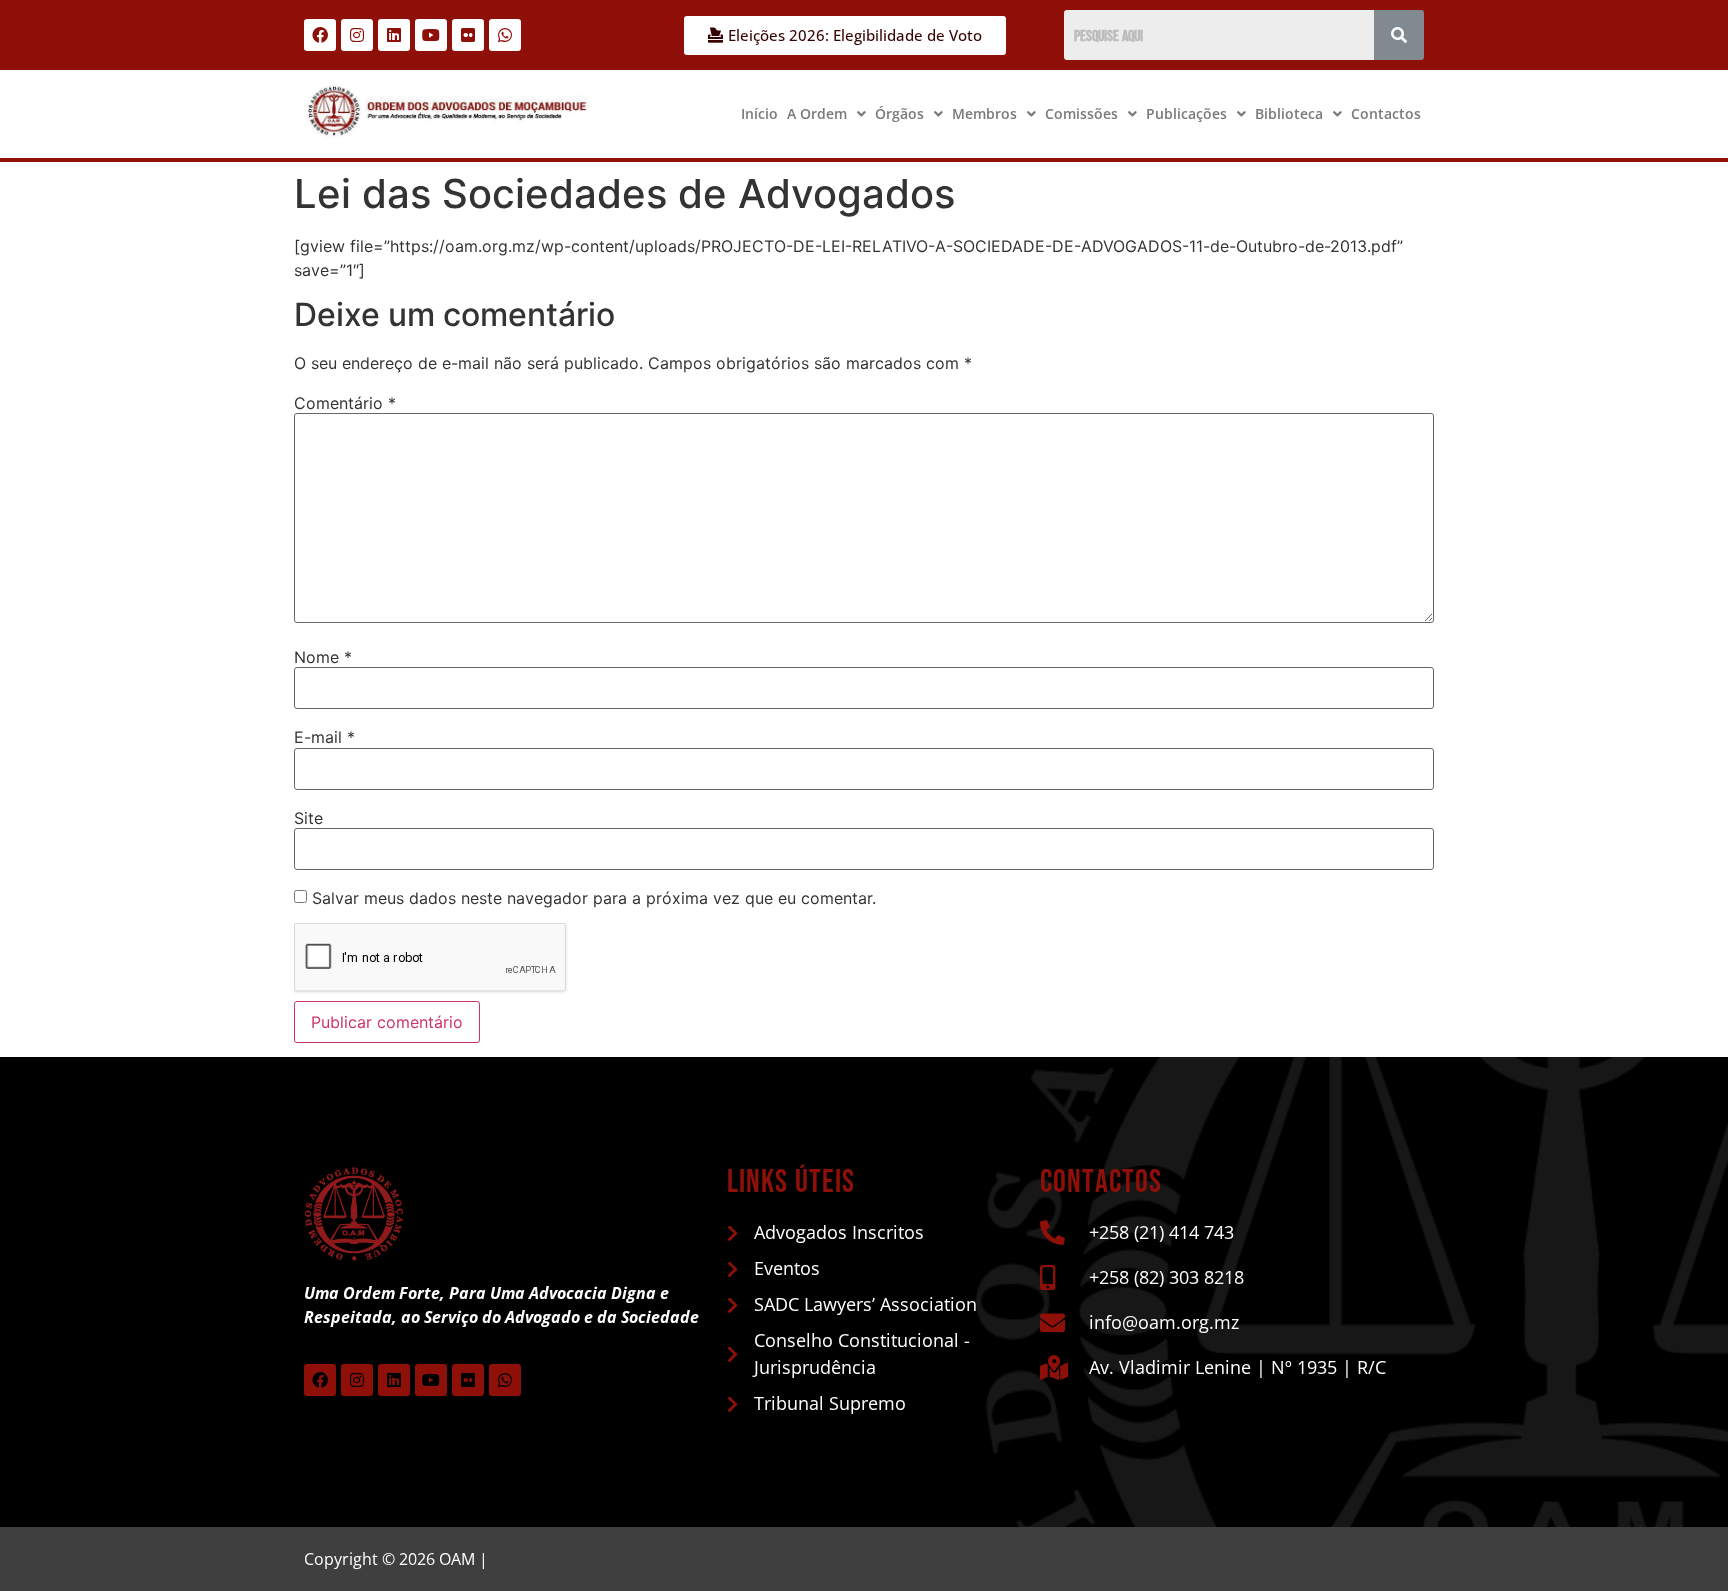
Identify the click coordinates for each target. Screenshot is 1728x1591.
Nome (323, 657)
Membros (984, 113)
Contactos (1386, 113)
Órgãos (899, 113)
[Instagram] (357, 35)
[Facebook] (320, 35)
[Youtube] (431, 35)
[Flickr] (468, 35)
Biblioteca (1289, 113)
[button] (826, 114)
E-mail (324, 737)
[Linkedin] (394, 35)
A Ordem (817, 113)
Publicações (1186, 113)
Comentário (345, 403)
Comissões (1081, 113)
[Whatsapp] (505, 35)
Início (759, 113)
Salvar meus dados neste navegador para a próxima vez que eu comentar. (594, 898)
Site (308, 818)
